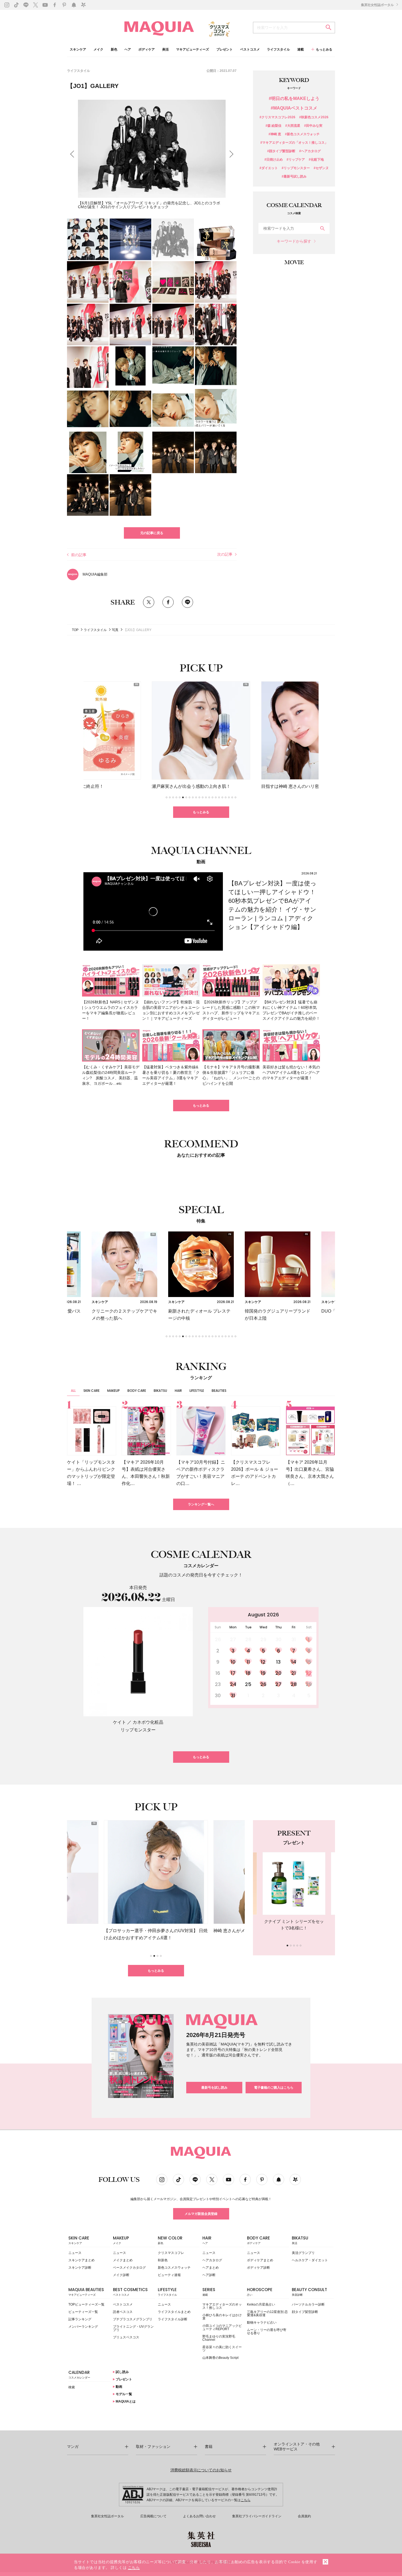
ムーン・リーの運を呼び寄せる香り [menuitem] (267, 2332)
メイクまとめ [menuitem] (123, 2260)
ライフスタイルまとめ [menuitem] (174, 2312)
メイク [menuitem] (98, 50)
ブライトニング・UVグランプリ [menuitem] (133, 2328)
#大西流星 (293, 126)
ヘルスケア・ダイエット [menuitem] (310, 2260)
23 (218, 1684)
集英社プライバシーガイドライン (257, 2516)
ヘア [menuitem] (128, 50)
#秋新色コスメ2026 (314, 117)
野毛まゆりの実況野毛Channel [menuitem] (219, 2338)
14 (294, 1662)
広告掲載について (153, 2516)
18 (248, 1673)
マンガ (73, 2447)
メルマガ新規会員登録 (201, 2214)
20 (278, 1673)
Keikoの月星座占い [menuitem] (261, 2304)
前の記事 (79, 555)
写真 (115, 630)
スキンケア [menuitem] (78, 50)
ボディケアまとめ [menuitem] (260, 2260)
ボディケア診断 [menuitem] (258, 2268)
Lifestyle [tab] (197, 1391)
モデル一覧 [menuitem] (123, 2394)
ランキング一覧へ (201, 1504)
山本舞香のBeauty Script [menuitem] (220, 2358)
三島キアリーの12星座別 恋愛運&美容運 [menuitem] (267, 2313)
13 (278, 1662)
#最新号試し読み (294, 177)
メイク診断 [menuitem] (121, 2275)
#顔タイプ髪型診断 (281, 151)
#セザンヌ (321, 168)
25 (248, 1684)
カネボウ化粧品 (148, 1722)
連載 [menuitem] (301, 50)
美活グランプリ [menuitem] (303, 2253)
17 (233, 1673)
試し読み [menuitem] (122, 2372)
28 (294, 1684)
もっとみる (201, 812)
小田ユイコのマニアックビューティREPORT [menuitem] (222, 2327)
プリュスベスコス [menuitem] (126, 2337)
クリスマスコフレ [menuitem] (171, 2253)
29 (309, 1684)
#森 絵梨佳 (273, 126)
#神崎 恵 (275, 134)
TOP (75, 630)
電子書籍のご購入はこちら (274, 2088)
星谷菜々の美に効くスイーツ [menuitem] (222, 2349)
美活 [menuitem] (165, 50)
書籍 (209, 2447)
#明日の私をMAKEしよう (294, 99)
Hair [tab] (178, 1391)
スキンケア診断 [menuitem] (80, 2268)
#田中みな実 (313, 126)
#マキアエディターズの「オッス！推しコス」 (294, 143)
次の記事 (225, 554)
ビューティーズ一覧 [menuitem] (83, 2312)
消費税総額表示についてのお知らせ (201, 2470)
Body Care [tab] (137, 1391)
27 (278, 1684)
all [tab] (73, 1391)
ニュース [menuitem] (75, 2253)
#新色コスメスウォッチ (302, 134)
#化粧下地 (316, 160)
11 (248, 1662)
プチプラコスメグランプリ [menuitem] (133, 2319)
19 (263, 1673)
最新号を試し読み (214, 2088)
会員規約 (304, 2516)
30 (218, 1695)
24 (233, 1684)
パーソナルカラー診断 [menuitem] (308, 2304)
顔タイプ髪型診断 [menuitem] (305, 2312)
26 (263, 1684)
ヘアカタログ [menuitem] (212, 2260)
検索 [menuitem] (72, 2387)
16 (218, 1673)
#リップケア (296, 160)
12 (263, 1662)
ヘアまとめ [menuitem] (211, 2268)
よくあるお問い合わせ (199, 2516)
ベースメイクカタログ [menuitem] (129, 2268)
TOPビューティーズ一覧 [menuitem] (86, 2304)
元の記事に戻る (152, 533)
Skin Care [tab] (91, 1391)
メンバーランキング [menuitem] (83, 2327)
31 (233, 1695)
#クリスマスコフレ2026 (277, 117)
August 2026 (263, 1615)
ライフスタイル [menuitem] (278, 50)
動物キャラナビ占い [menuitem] (262, 2322)
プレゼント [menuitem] (225, 50)
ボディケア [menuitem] (147, 50)
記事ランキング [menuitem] (80, 2319)
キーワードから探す (294, 241)
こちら (246, 2500)
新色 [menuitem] (114, 50)
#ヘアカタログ (310, 151)
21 (294, 1673)
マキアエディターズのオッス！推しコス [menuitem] (222, 2306)
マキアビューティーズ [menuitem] (193, 50)
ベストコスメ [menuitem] (250, 50)
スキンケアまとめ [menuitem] (81, 2260)
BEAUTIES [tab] (219, 1391)
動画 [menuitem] (119, 2387)
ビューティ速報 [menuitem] (169, 2275)
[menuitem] (89, 2242)
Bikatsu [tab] (160, 1391)
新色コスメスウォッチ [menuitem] (174, 2268)
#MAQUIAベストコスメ (294, 108)
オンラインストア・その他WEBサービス (297, 2447)
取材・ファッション (153, 2447)
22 (309, 1673)
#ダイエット (269, 168)
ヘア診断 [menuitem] (209, 2275)
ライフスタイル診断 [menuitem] (173, 2319)
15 (309, 1662)
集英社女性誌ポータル (378, 5)
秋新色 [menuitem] (163, 2260)
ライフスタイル (78, 71)
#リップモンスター (296, 168)
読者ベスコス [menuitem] (123, 2312)
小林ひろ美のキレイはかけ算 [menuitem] (222, 2317)
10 (233, 1662)
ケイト (120, 1722)
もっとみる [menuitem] (324, 49)
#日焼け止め (274, 160)
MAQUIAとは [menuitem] (125, 2401)
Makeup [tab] (113, 1391)
